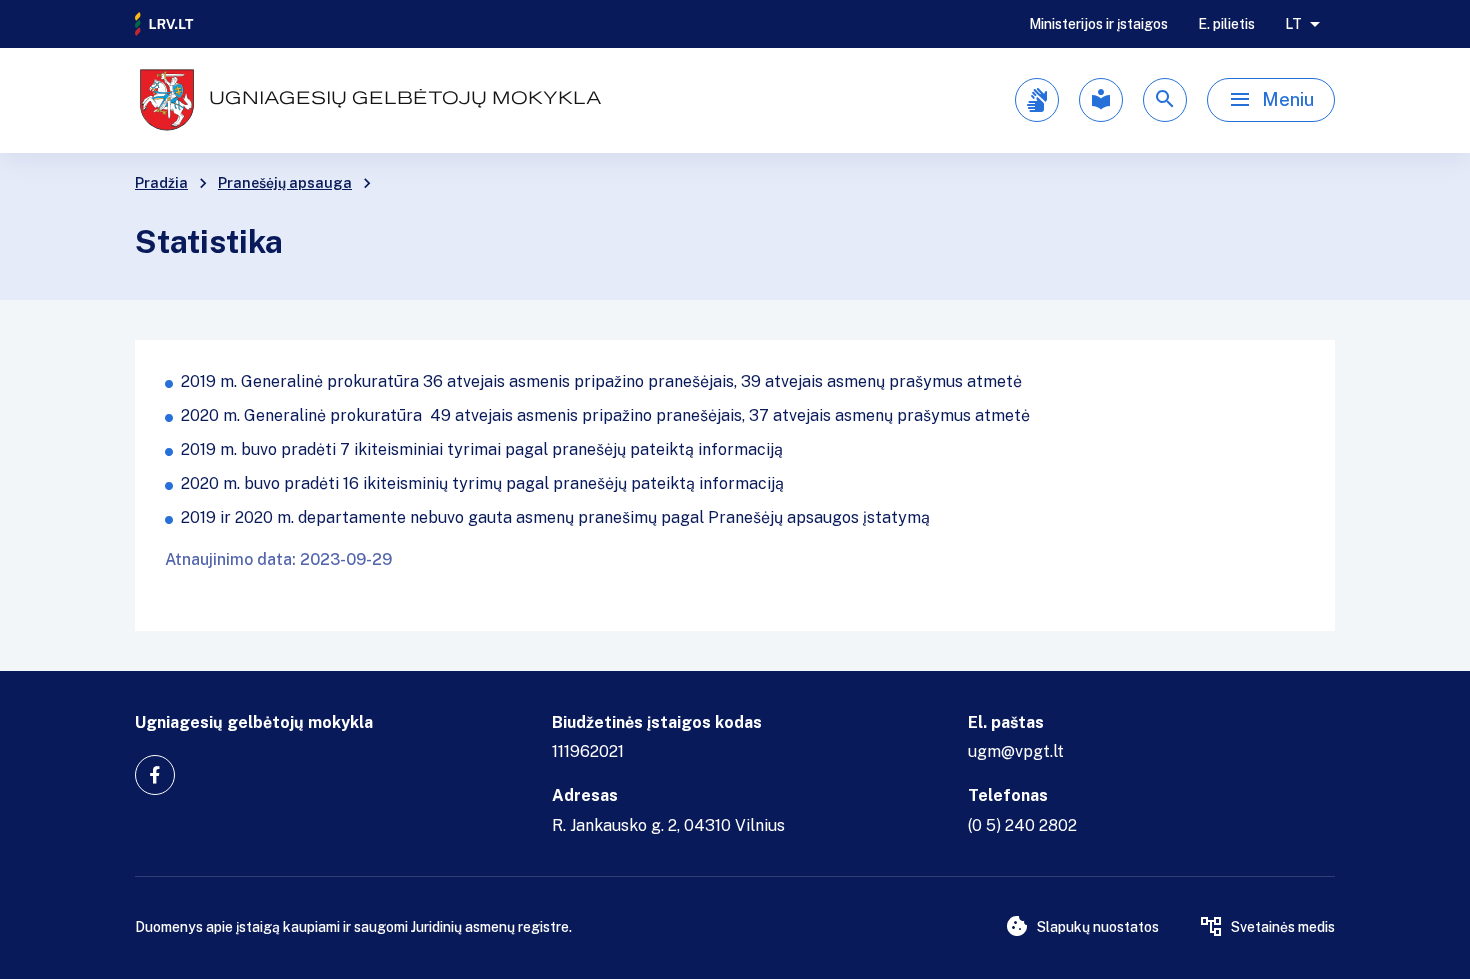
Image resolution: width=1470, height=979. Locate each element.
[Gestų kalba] (1037, 100)
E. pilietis (1226, 24)
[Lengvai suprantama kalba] (1101, 100)
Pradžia (161, 183)
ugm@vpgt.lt (1016, 751)
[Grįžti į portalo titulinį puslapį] (165, 24)
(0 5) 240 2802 (1022, 825)
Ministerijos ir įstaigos (1098, 24)
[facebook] (155, 775)
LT (1293, 24)
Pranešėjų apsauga (285, 183)
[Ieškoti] (1165, 100)
